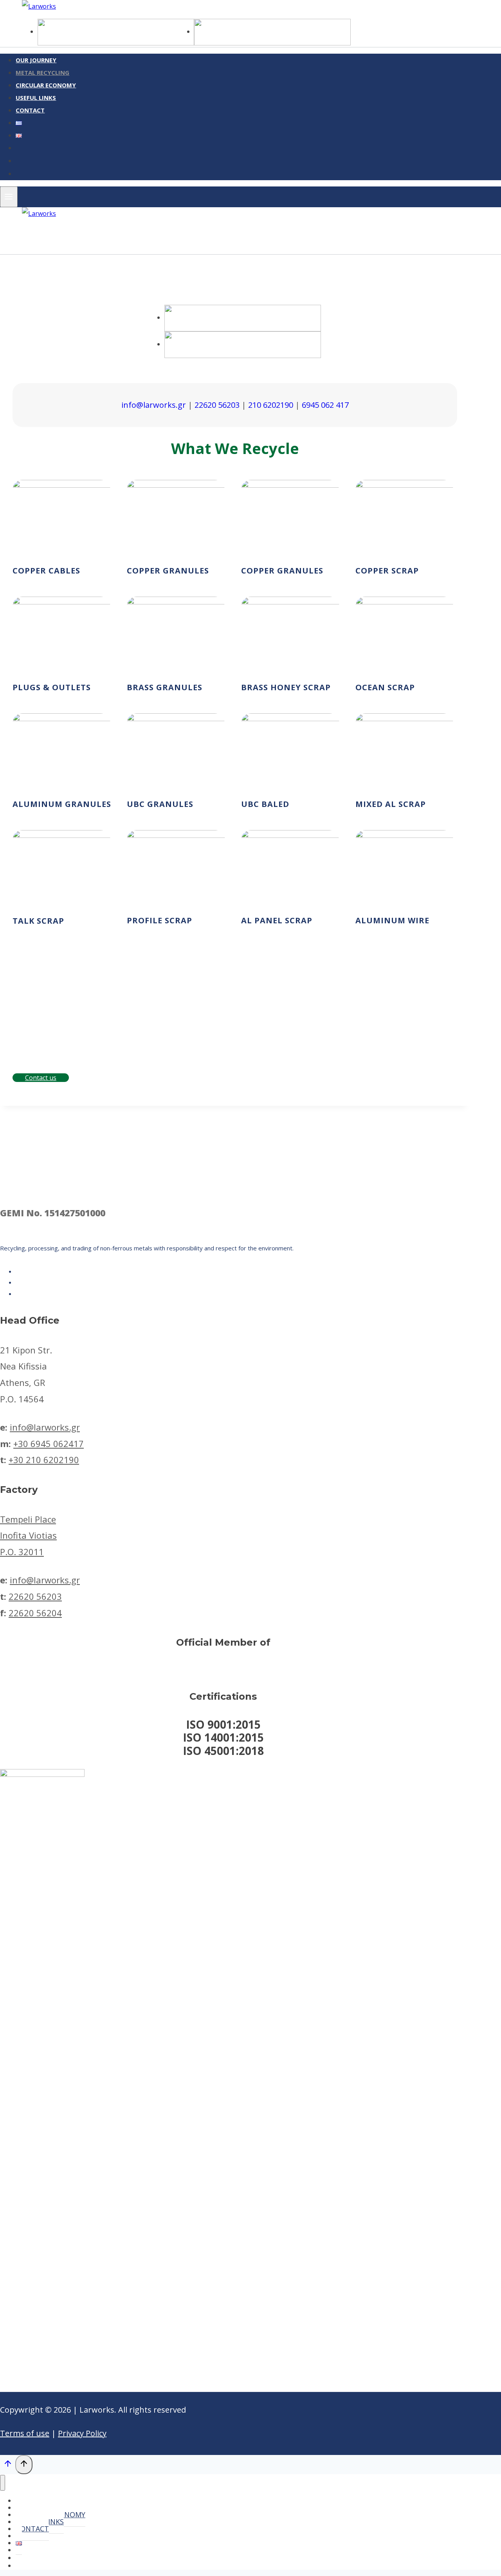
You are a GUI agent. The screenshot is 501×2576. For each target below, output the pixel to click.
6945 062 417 (325, 405)
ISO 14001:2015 (223, 1737)
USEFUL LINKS (36, 98)
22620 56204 (35, 1613)
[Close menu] (3, 2483)
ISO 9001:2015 (223, 1724)
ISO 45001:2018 (223, 1751)
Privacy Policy (82, 2433)
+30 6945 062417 (49, 1444)
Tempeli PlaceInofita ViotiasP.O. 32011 (28, 1536)
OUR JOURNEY (36, 60)
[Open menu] (9, 197)
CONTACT (30, 110)
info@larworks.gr (154, 405)
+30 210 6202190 (44, 1460)
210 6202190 (271, 405)
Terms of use (25, 2433)
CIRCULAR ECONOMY (46, 85)
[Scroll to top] (8, 2465)
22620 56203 (217, 405)
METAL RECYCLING (42, 72)
